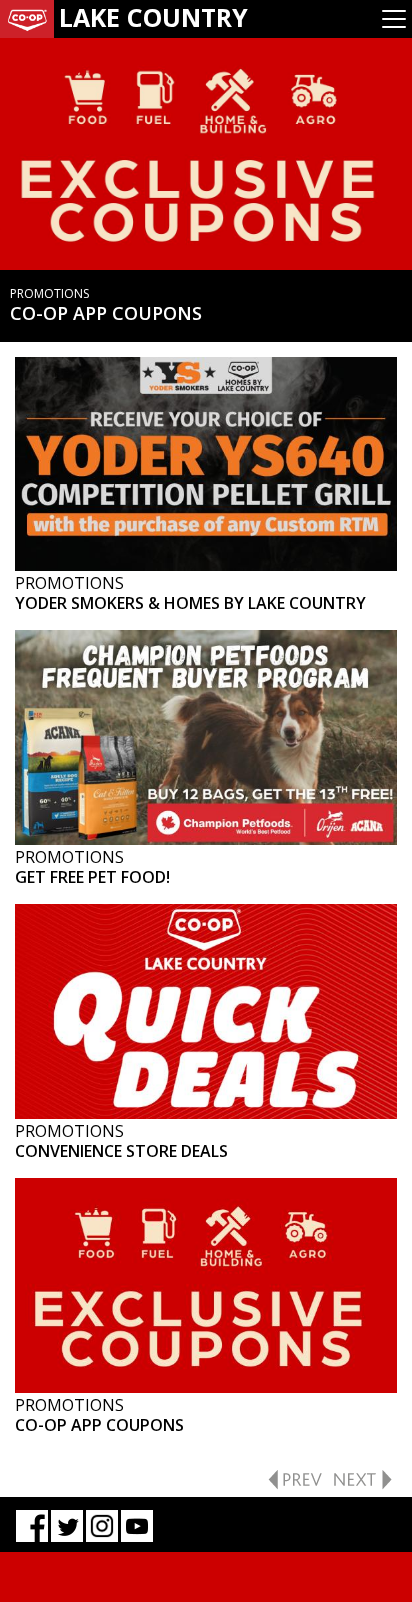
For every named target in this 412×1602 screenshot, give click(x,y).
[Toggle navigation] (394, 19)
